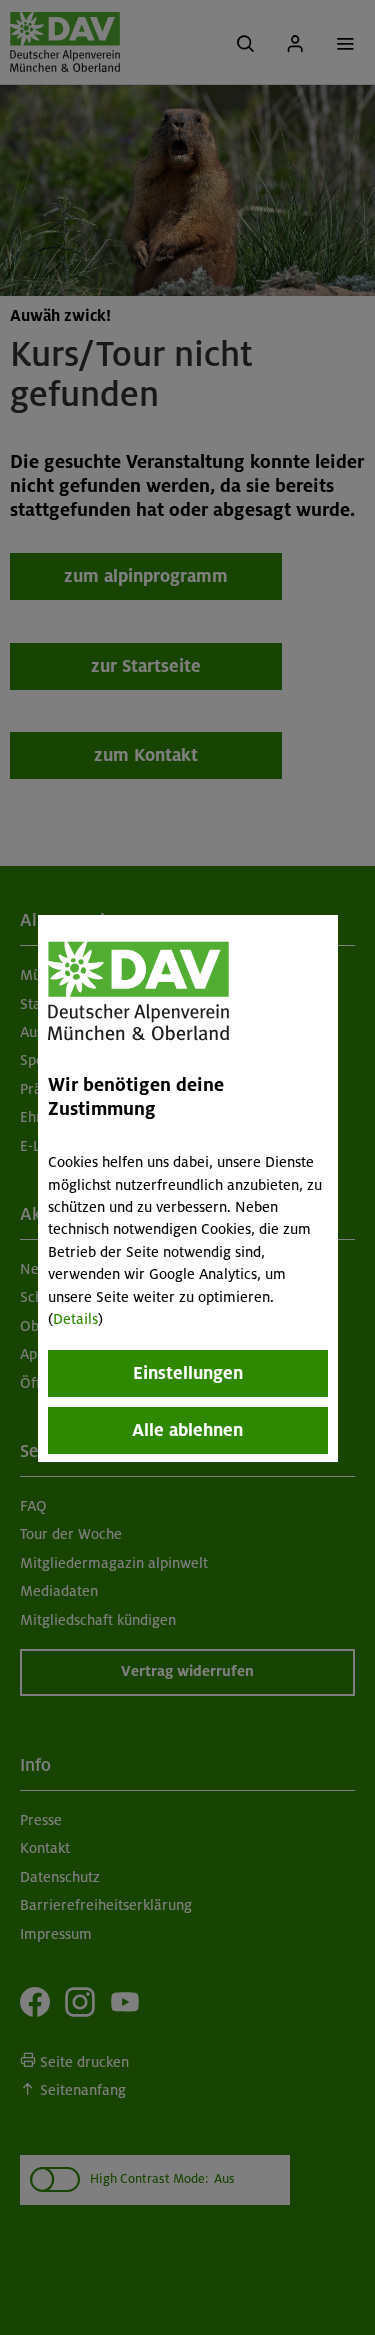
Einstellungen (188, 1373)
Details (75, 1319)
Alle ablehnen (187, 1430)
